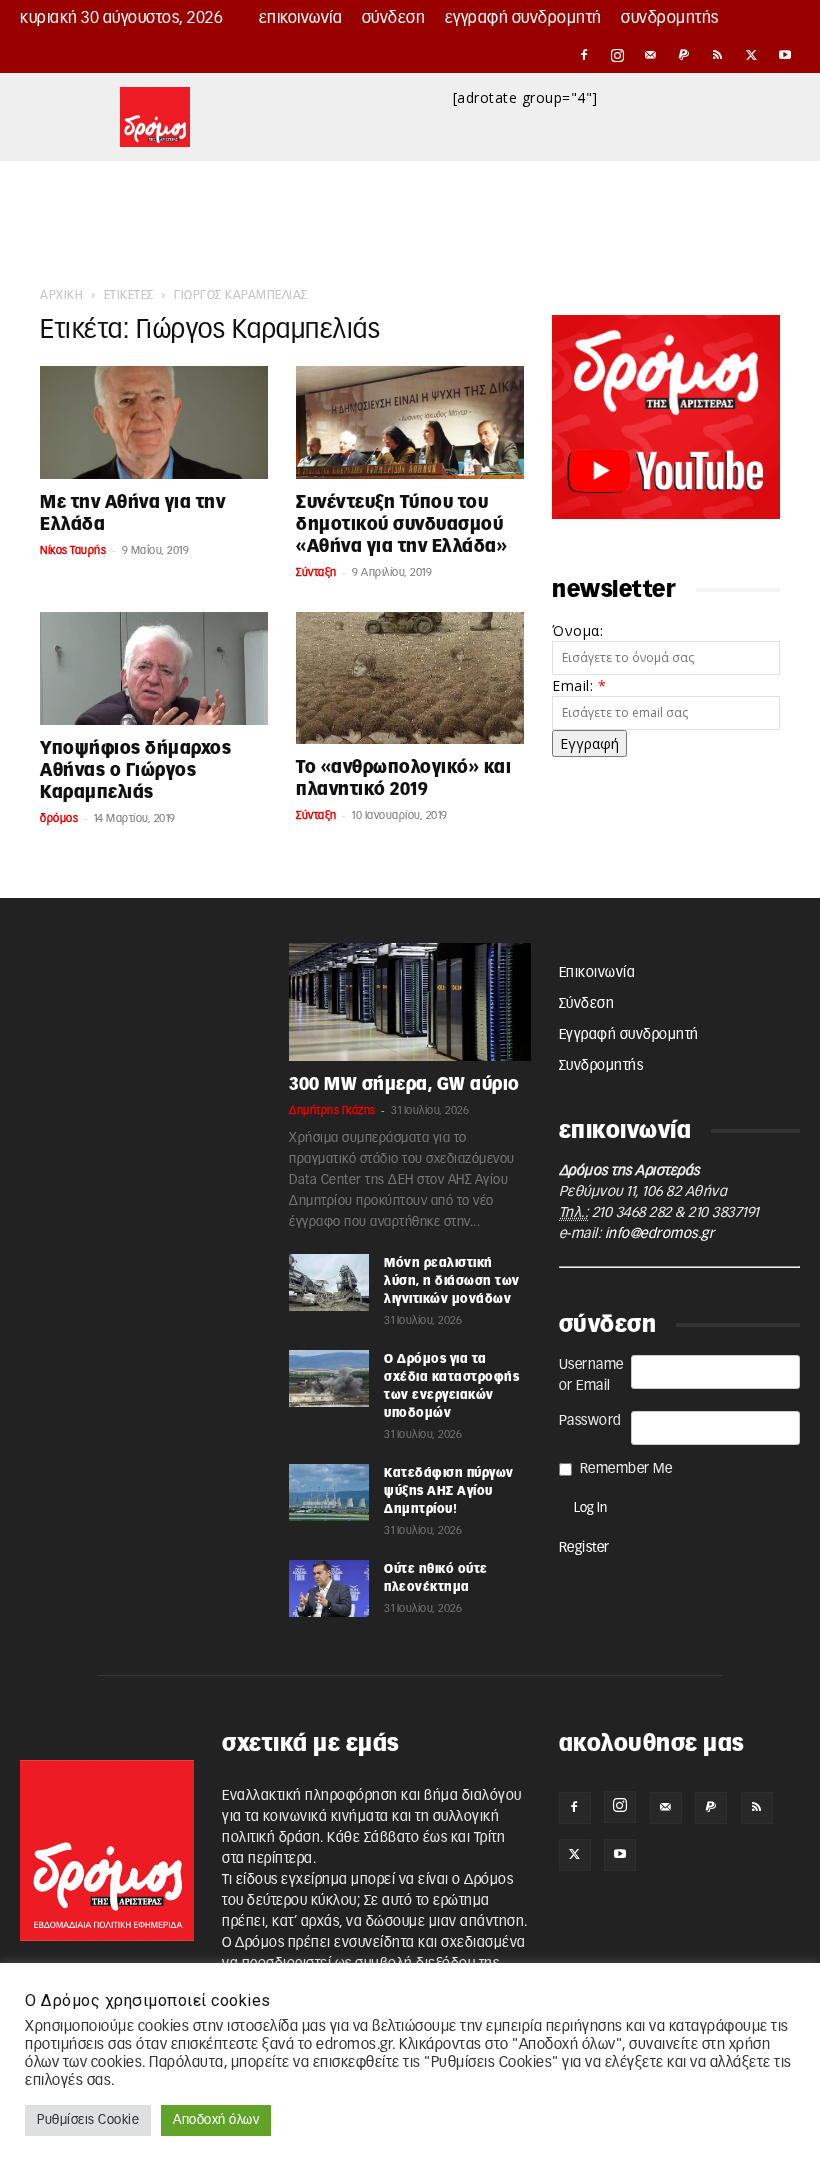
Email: (579, 685)
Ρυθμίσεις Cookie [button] (88, 2120)
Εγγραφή (589, 743)
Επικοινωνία (301, 18)
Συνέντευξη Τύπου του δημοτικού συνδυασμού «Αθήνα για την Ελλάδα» (401, 524)
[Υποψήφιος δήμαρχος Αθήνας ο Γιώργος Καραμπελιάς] (154, 668)
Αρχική (61, 295)
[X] (752, 55)
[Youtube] (785, 55)
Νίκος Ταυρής (73, 550)
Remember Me (626, 1469)
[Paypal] (685, 55)
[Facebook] (584, 55)
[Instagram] (618, 55)
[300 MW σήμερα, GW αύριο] (409, 1002)
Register (584, 1548)
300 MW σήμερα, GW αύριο (404, 1084)
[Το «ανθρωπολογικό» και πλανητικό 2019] (410, 678)
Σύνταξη (316, 572)
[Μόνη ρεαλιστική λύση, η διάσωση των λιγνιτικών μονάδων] (329, 1282)
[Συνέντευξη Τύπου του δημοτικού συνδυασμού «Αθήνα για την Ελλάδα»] (410, 422)
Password (590, 1421)
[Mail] (651, 55)
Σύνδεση (394, 18)
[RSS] (718, 55)
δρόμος (59, 818)
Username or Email (591, 1375)
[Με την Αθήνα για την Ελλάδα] (154, 422)
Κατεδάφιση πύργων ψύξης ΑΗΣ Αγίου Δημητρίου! (449, 1491)
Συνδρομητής (670, 18)
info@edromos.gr (660, 1234)
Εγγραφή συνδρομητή (523, 18)
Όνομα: (577, 630)
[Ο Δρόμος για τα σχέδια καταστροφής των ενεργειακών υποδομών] (329, 1378)
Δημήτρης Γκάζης (332, 1110)
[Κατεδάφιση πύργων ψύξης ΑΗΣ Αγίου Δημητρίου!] (329, 1492)
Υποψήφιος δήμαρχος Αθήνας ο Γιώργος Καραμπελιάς (135, 770)
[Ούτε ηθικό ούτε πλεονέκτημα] (329, 1588)
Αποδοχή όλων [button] (216, 2120)
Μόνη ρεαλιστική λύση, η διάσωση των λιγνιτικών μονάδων (452, 1281)
